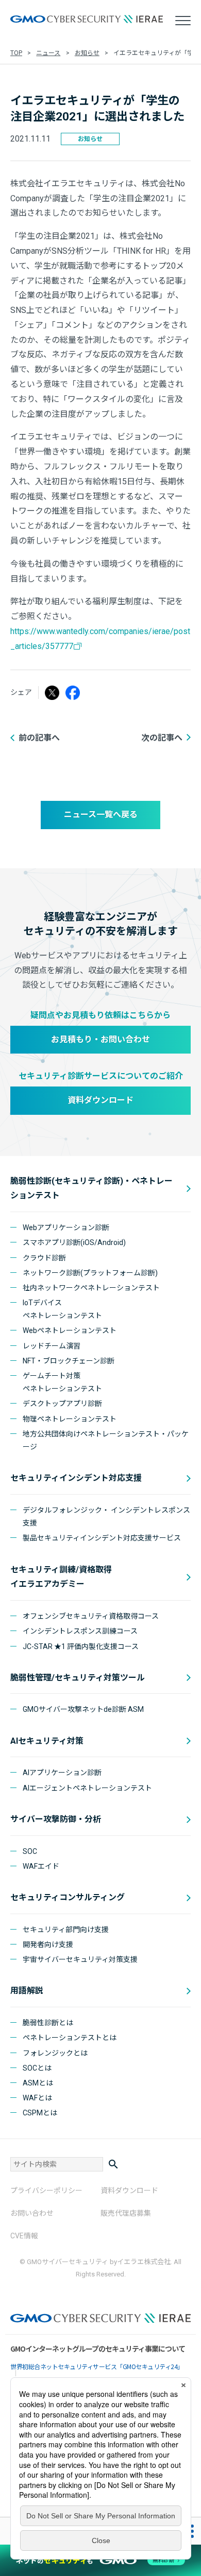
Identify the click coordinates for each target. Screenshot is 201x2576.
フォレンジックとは (55, 2053)
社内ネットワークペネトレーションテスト (91, 1288)
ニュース (48, 53)
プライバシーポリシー (46, 2191)
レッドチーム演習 (52, 1346)
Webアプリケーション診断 (66, 1228)
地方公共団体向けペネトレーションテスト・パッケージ (106, 1440)
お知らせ (87, 53)
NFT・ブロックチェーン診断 (69, 1361)
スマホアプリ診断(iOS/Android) (74, 1242)
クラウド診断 (44, 1258)
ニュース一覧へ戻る (101, 814)
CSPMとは (40, 2113)
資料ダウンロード (100, 1100)
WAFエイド (41, 1866)
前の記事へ (39, 738)
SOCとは (37, 2068)
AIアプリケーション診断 (62, 1773)
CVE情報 (24, 2236)
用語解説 (27, 1991)
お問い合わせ (32, 2213)
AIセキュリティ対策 (47, 1741)
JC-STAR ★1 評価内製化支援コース (81, 1646)
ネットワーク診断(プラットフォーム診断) (90, 1273)
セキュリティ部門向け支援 (66, 1930)
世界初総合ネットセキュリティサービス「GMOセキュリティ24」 (97, 2366)
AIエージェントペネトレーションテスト (87, 1788)
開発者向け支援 (48, 1944)
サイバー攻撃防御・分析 (56, 1819)
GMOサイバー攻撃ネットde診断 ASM (83, 1709)
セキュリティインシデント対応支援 (76, 1478)
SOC (30, 1851)
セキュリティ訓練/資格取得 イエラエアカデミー (61, 1577)
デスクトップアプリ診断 (62, 1404)
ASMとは (38, 2083)
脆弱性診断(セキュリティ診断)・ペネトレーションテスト (91, 1188)
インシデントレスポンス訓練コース (80, 1631)
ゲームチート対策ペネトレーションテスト (62, 1382)
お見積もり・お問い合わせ (100, 1039)
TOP (16, 53)
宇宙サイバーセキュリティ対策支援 (80, 1959)
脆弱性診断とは (48, 2023)
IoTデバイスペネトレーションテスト (62, 1309)
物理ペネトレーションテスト (70, 1419)
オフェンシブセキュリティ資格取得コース (91, 1616)
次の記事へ (162, 738)
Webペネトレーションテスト (70, 1330)
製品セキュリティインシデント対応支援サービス (102, 1538)
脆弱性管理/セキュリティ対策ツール (78, 1678)
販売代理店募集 (126, 2213)
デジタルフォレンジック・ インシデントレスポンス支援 (106, 1517)
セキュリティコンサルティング (68, 1897)
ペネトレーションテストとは (70, 2038)
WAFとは (37, 2098)
